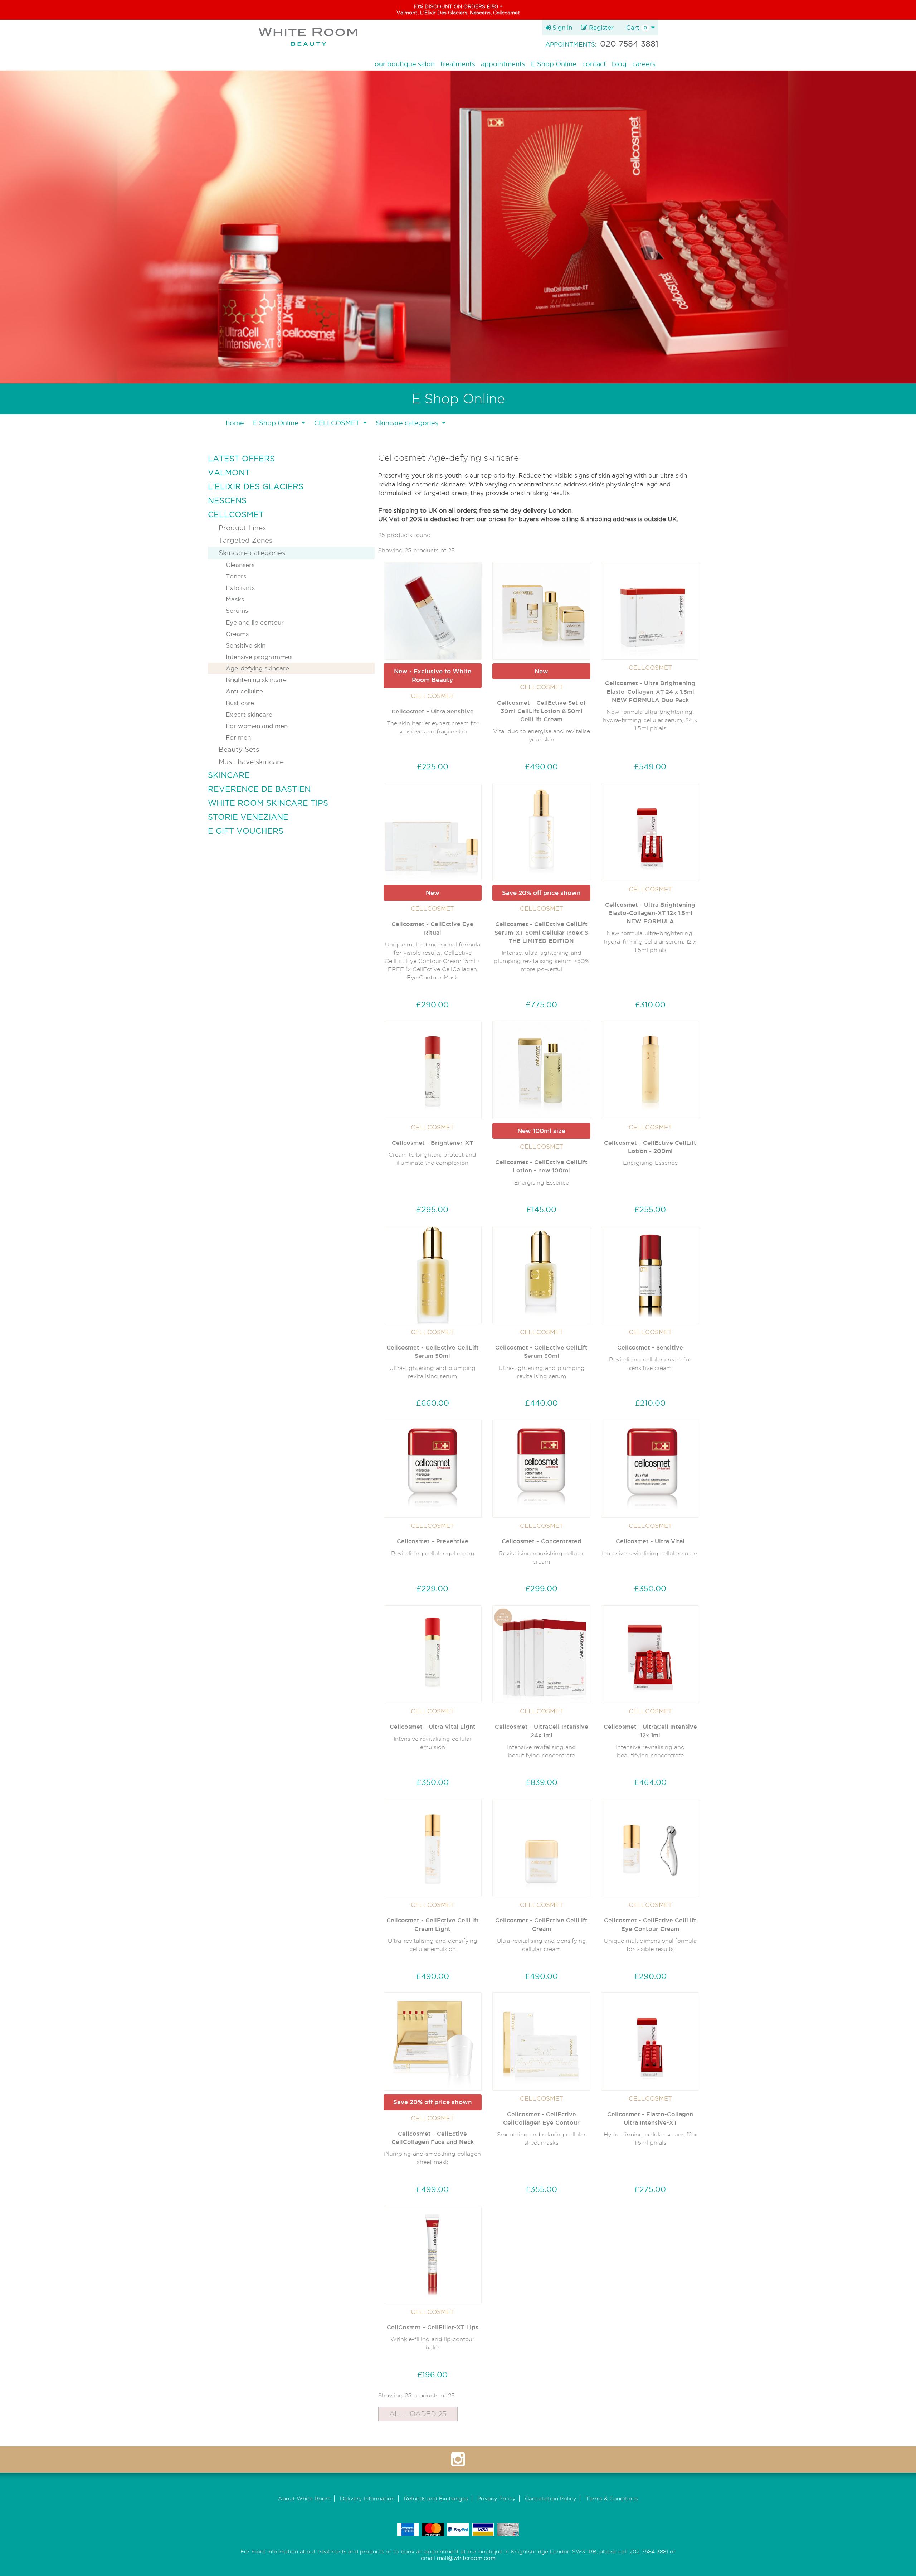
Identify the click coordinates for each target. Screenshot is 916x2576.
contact (594, 64)
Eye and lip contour (255, 622)
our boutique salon (405, 64)
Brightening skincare (256, 680)
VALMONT (229, 473)
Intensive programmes (259, 657)
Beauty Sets (239, 749)
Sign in (561, 27)
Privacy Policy (496, 2498)
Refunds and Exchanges (436, 2498)
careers (644, 64)
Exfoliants (240, 588)
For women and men (257, 726)
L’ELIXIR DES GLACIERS (256, 486)
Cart (637, 27)
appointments (503, 64)
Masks (235, 599)
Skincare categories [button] (408, 423)
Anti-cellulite (244, 691)
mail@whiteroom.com (466, 2558)
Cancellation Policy (551, 2498)
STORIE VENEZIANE (248, 817)
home (235, 423)
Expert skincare (249, 714)
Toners (236, 576)
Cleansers (240, 565)
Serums (237, 611)
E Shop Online (554, 64)
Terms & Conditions (612, 2498)
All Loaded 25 (418, 2414)
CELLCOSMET (236, 514)
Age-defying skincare (257, 668)
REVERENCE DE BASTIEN (259, 789)
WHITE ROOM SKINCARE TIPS (268, 803)
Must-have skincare (251, 762)
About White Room (304, 2498)
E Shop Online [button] (277, 423)
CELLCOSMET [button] (338, 423)
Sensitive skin (246, 645)
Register (600, 27)
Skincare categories (252, 553)
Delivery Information (367, 2498)
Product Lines (242, 528)
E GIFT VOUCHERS (246, 831)
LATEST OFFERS (241, 459)
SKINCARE (229, 775)
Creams (237, 634)
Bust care (240, 703)
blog (619, 64)
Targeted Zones (245, 540)
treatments (458, 64)
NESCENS (227, 500)
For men (238, 737)
